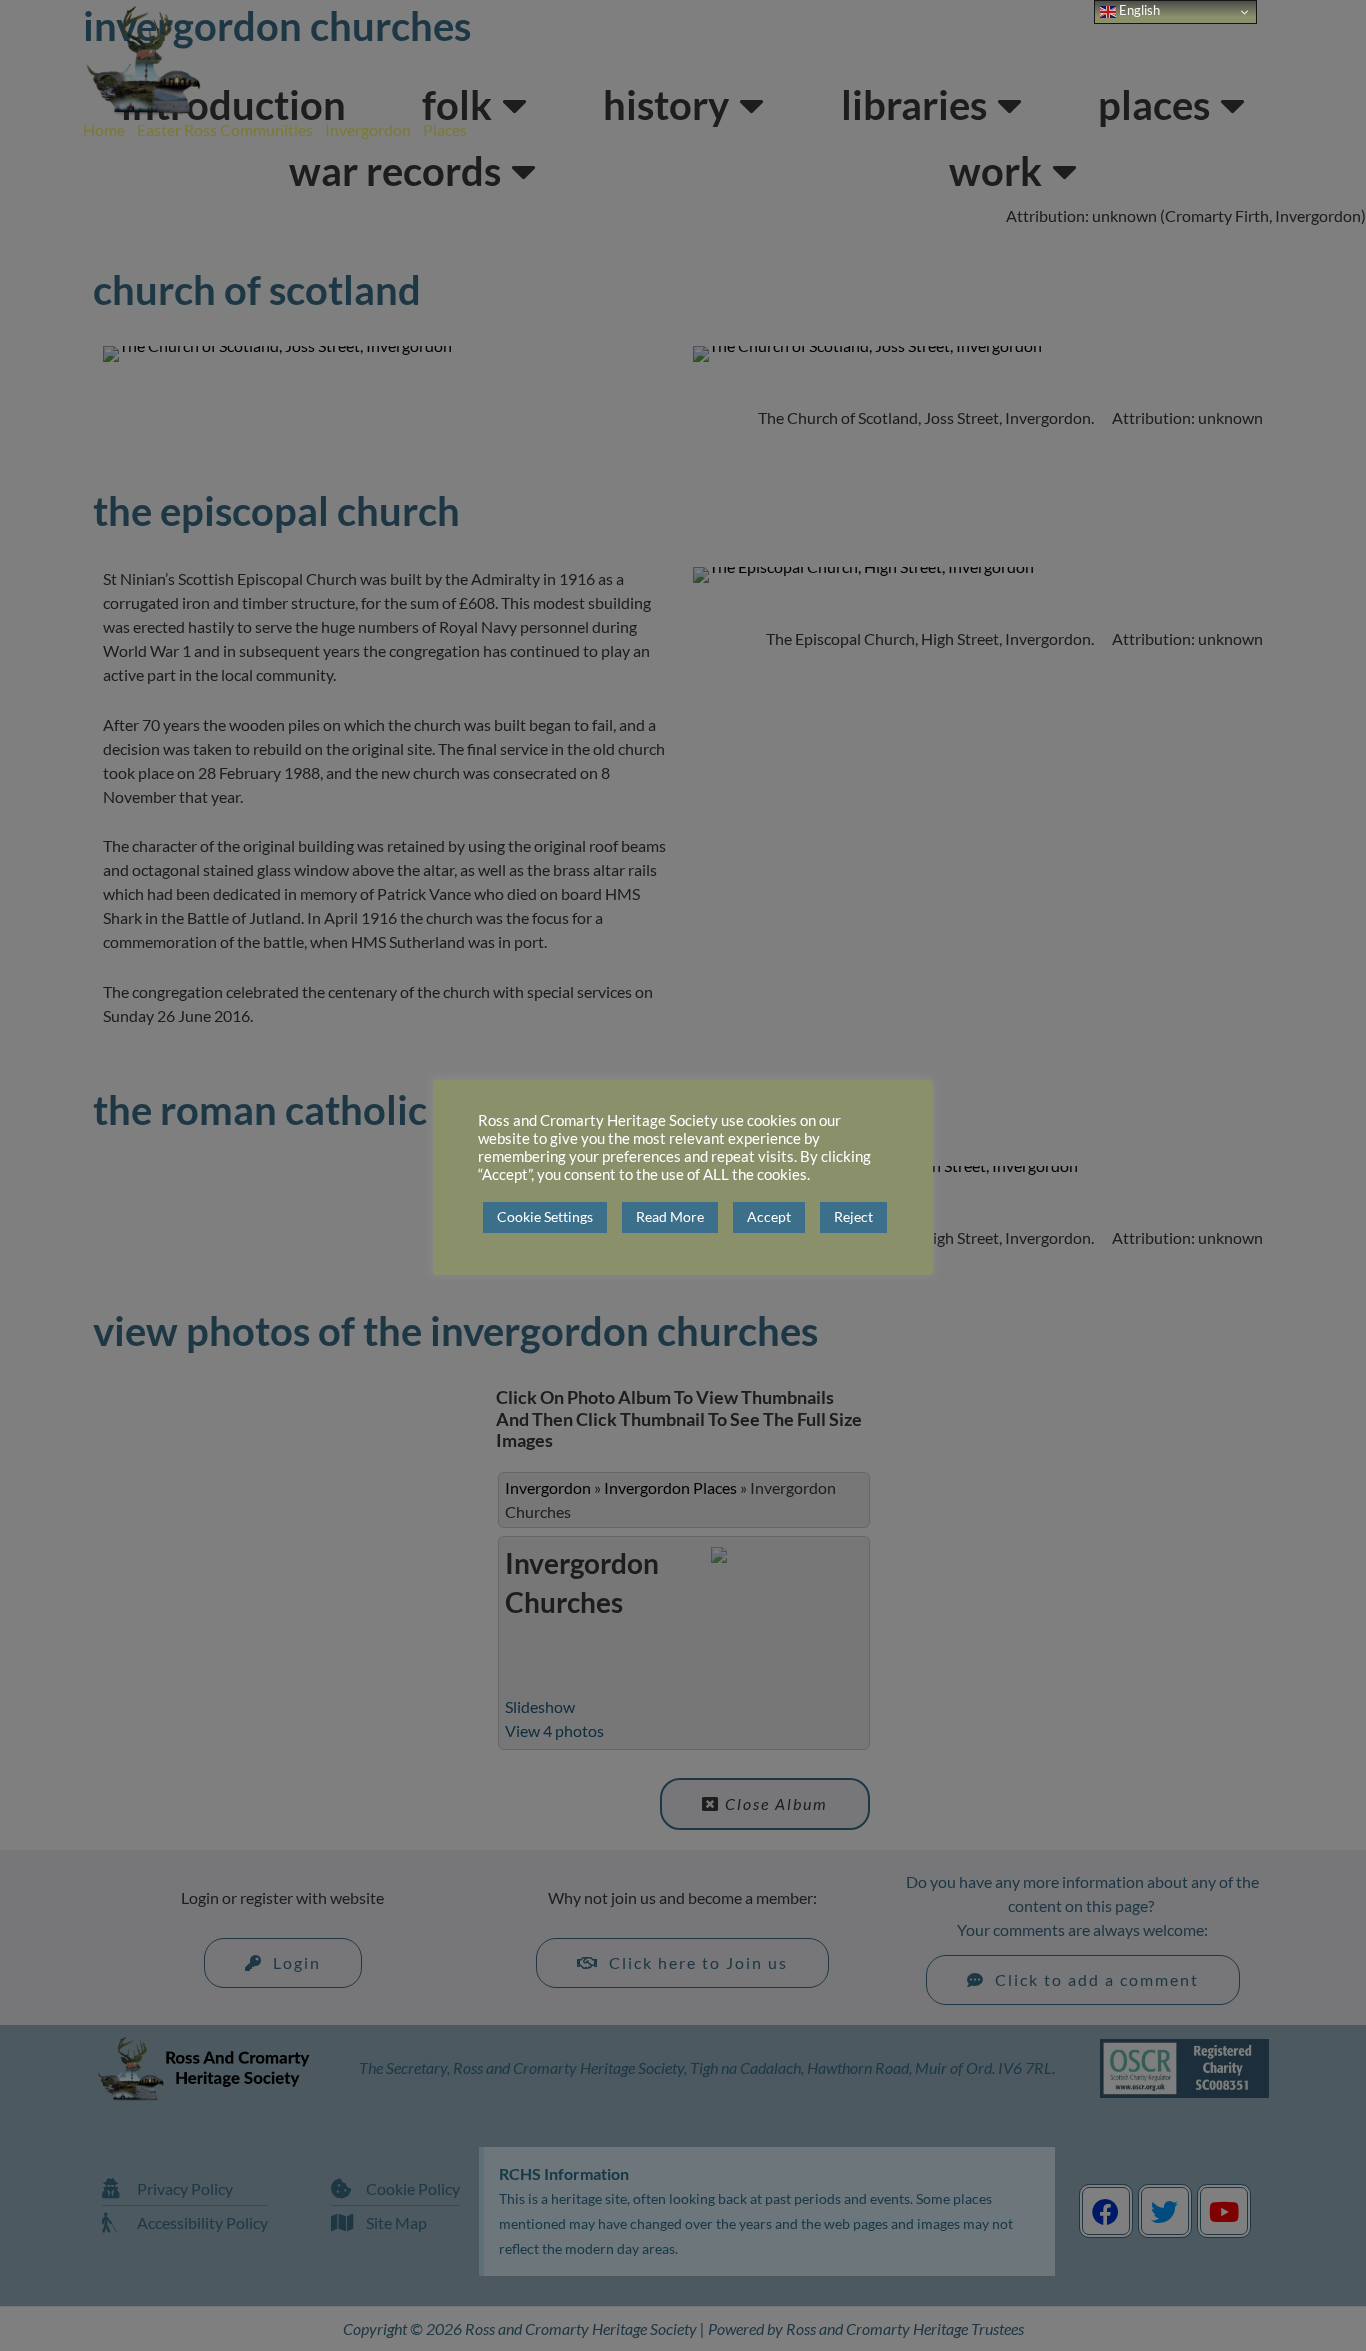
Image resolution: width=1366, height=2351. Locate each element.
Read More (670, 1216)
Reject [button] (853, 1216)
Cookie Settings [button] (545, 1216)
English (1138, 10)
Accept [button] (769, 1216)
